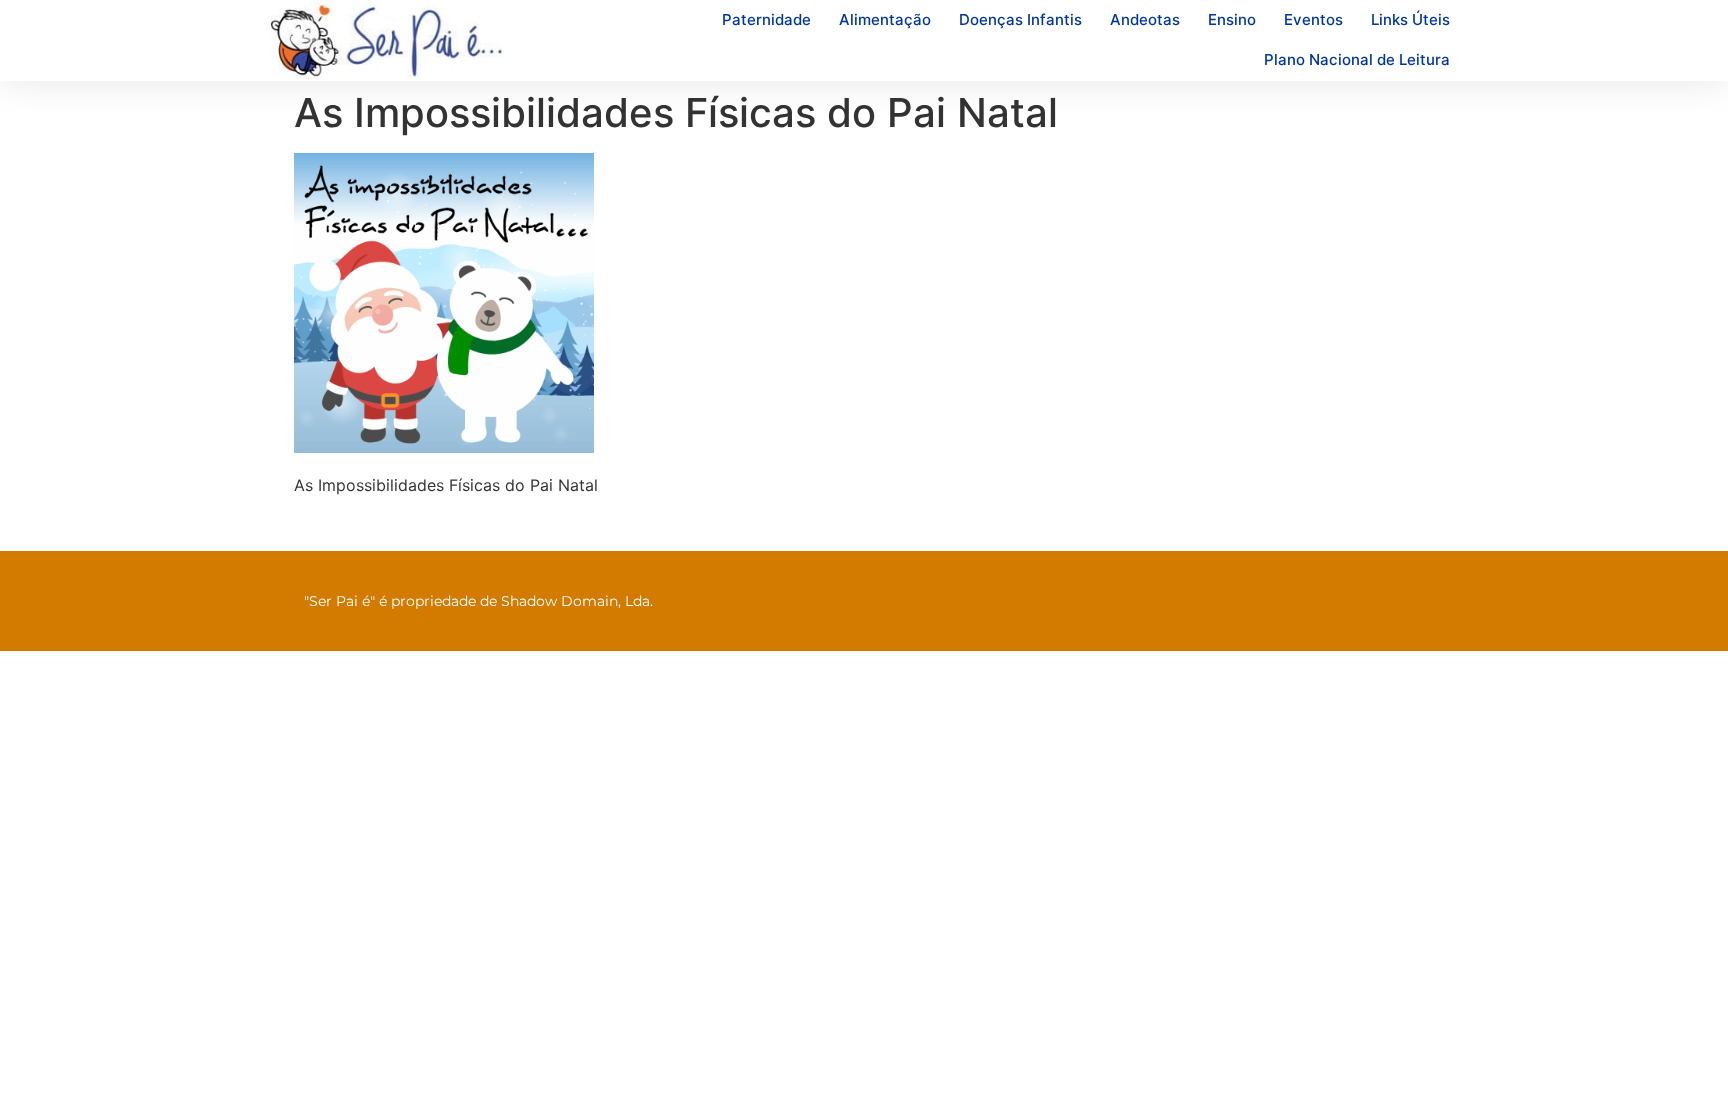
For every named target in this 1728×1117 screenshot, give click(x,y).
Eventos (1313, 19)
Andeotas (1145, 19)
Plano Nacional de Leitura (1357, 59)
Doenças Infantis (1020, 19)
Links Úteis (1410, 19)
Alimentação (885, 19)
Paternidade (766, 19)
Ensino (1232, 19)
